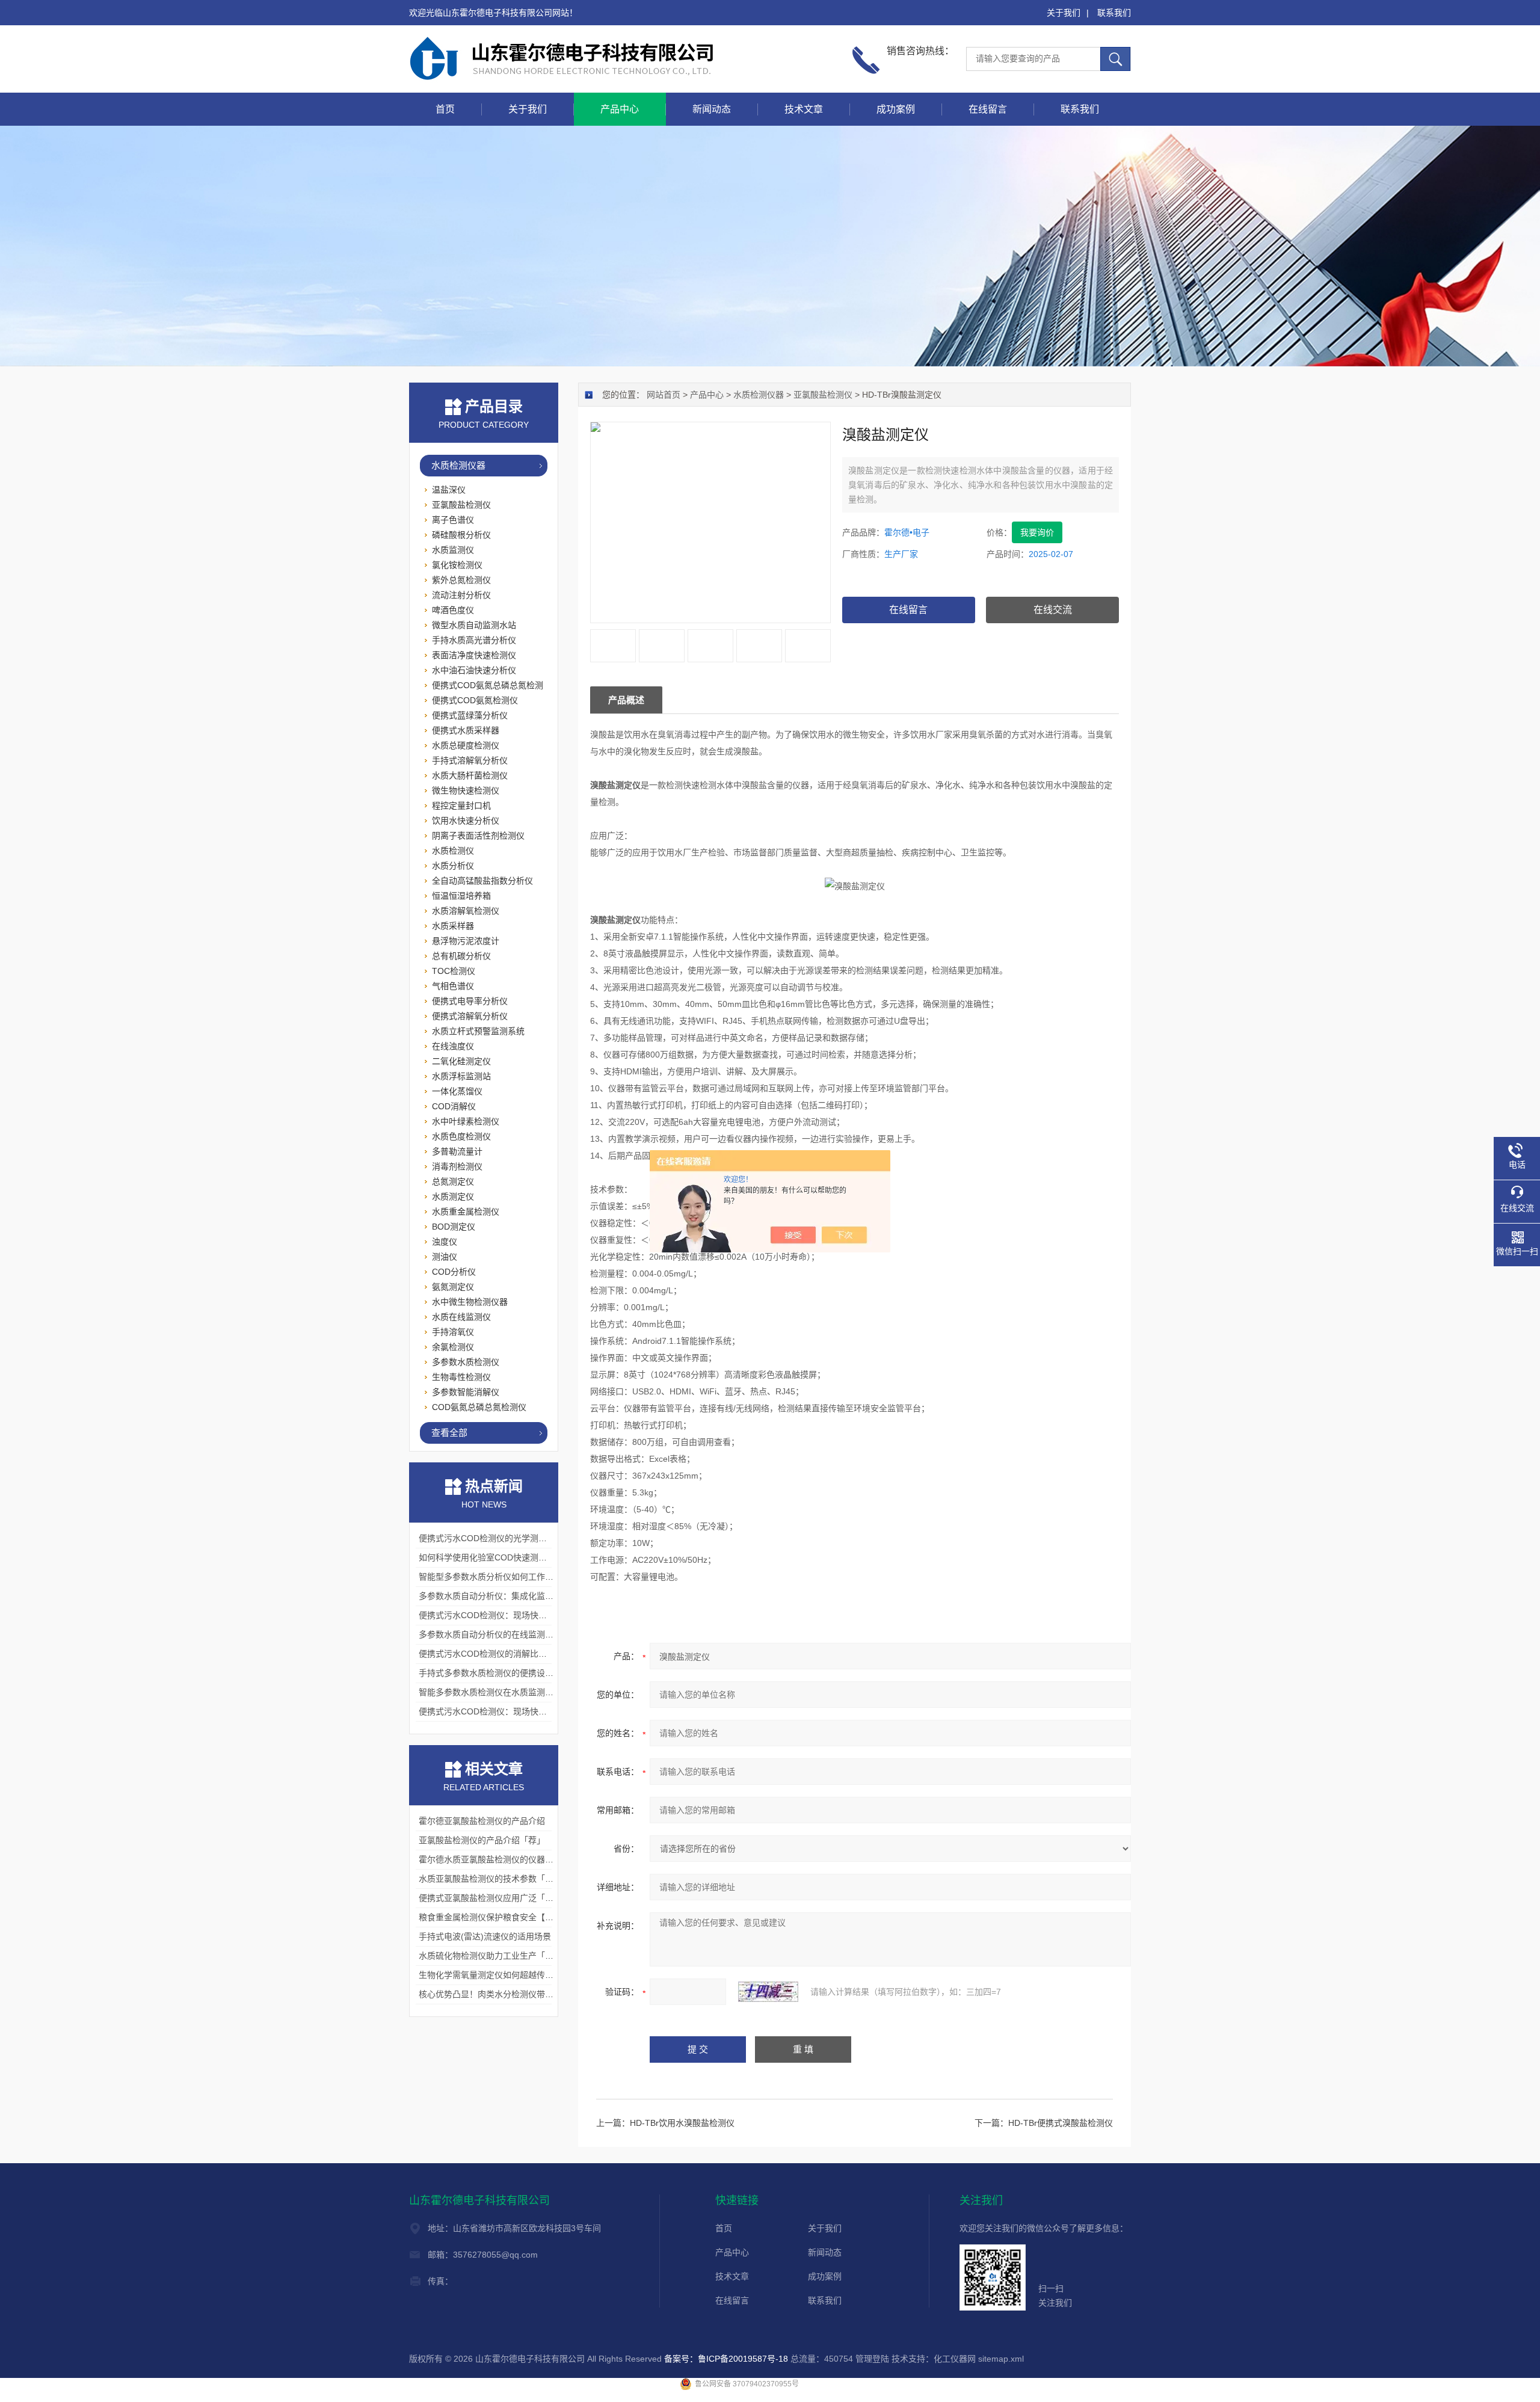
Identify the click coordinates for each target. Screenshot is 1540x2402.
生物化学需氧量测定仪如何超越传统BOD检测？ (508, 1975)
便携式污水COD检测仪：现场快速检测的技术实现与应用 (525, 1615)
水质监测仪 (453, 550)
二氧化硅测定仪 (461, 1061)
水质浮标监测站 (461, 1076)
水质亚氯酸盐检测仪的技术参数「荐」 (490, 1879)
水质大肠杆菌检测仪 (470, 775)
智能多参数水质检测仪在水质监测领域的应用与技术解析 (524, 1692)
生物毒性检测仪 (461, 1377)
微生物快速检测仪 (466, 790)
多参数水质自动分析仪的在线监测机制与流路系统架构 (520, 1634)
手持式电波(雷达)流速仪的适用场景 (485, 1936)
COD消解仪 (454, 1106)
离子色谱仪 (453, 520)
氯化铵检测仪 (457, 565)
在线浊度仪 (453, 1046)
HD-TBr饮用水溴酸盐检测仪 (682, 2123)
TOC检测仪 (454, 971)
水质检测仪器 (759, 395)
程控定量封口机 (461, 805)
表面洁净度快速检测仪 (474, 655)
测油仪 (445, 1257)
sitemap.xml (1001, 2359)
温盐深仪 (449, 490)
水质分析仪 (453, 866)
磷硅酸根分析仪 (461, 535)
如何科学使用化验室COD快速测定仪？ (491, 1557)
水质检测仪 (453, 851)
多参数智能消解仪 (466, 1392)
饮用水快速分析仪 (466, 821)
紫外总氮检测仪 (461, 580)
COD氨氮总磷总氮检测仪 (479, 1407)
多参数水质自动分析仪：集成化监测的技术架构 (507, 1596)
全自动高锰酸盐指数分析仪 (482, 881)
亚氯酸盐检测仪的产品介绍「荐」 (482, 1840)
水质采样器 (453, 926)
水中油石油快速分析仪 (474, 670)
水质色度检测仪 (461, 1136)
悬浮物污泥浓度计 (466, 941)
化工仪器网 (955, 2359)
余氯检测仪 (453, 1347)
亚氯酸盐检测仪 (823, 395)
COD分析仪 (454, 1272)
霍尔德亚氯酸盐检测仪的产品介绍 (482, 1821)
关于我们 (1064, 13)
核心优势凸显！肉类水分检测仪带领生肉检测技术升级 (520, 1994)
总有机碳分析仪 (461, 956)
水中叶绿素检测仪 (466, 1121)
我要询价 (1037, 532)
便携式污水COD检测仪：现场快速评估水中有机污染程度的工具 (537, 1711)
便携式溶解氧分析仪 (470, 1016)
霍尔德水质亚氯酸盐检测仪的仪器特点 (490, 1859)
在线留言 (988, 109)
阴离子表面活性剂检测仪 (478, 836)
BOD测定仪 (454, 1227)
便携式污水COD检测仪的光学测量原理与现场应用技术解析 (529, 1538)
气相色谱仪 (453, 986)
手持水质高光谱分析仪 (474, 640)
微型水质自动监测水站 (474, 625)
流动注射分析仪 (461, 595)
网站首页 (664, 395)
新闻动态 (712, 109)
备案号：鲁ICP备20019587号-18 (726, 2359)
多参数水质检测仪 (466, 1362)
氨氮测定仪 (453, 1287)
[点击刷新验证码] (768, 1992)
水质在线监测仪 (461, 1317)
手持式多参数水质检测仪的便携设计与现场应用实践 (516, 1673)
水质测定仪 (453, 1196)
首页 (445, 109)
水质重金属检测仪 (466, 1212)
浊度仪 (445, 1242)
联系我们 (1114, 13)
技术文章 (804, 109)
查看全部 (449, 1433)
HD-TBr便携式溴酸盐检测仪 (1061, 2123)
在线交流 (1053, 610)
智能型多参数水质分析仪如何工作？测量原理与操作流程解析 (532, 1577)
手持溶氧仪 (453, 1332)
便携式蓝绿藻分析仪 (470, 715)
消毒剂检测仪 (457, 1166)
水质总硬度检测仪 (466, 745)
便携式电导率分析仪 (470, 1001)
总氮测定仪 (453, 1181)
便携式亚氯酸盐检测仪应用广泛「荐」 (490, 1898)
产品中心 (620, 109)
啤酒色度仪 (453, 610)
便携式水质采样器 (466, 730)
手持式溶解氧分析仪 (470, 760)
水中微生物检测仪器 (470, 1302)
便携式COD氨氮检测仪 (475, 700)
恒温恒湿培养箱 (461, 896)
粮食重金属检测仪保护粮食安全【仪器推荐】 (503, 1917)
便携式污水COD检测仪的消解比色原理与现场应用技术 (521, 1654)
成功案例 (896, 109)
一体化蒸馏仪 (457, 1091)
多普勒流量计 (457, 1151)
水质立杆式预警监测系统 (478, 1031)
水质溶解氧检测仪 (466, 911)
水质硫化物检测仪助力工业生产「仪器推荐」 (503, 1956)
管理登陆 (872, 2359)
